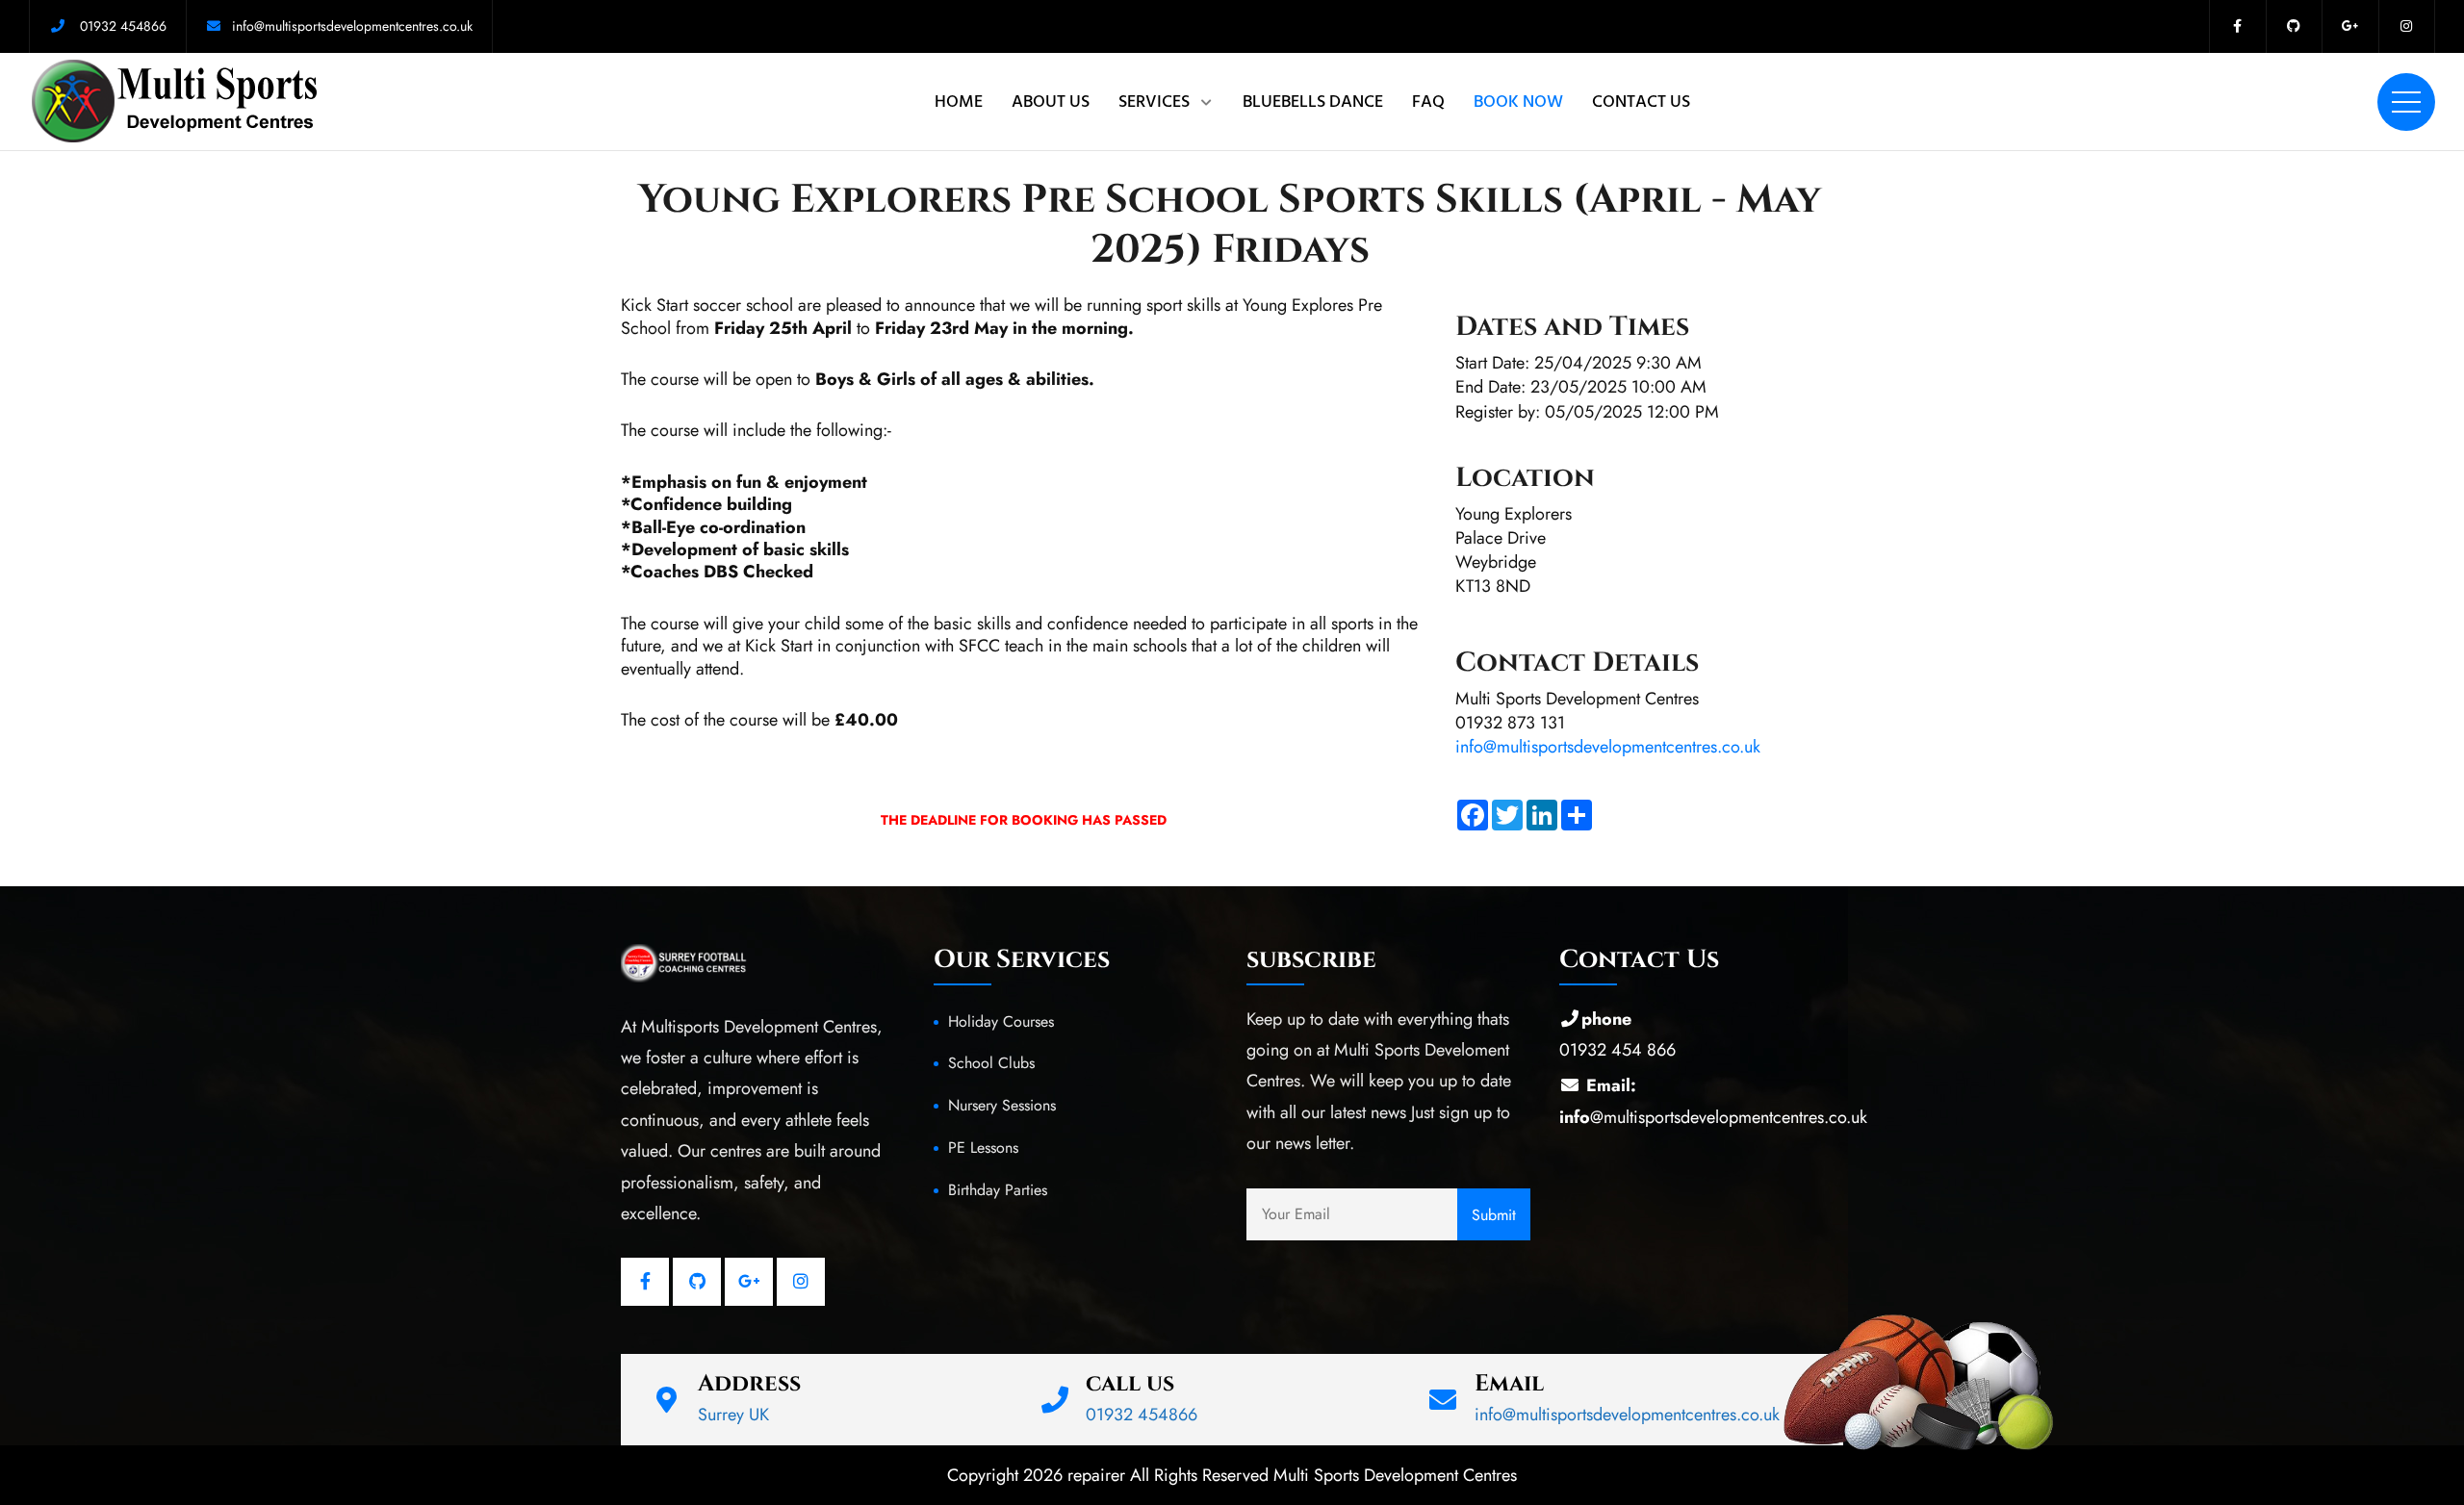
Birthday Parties (998, 1190)
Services (1154, 102)
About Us (1051, 102)
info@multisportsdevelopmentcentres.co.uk (1608, 747)
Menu (2406, 102)
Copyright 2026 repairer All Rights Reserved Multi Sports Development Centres (1232, 1475)
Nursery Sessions (1002, 1105)
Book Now (1518, 102)
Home (959, 102)
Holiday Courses (1001, 1021)
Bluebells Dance (1313, 102)
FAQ (1428, 102)
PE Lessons (983, 1148)
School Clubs (991, 1063)
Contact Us (1641, 102)
